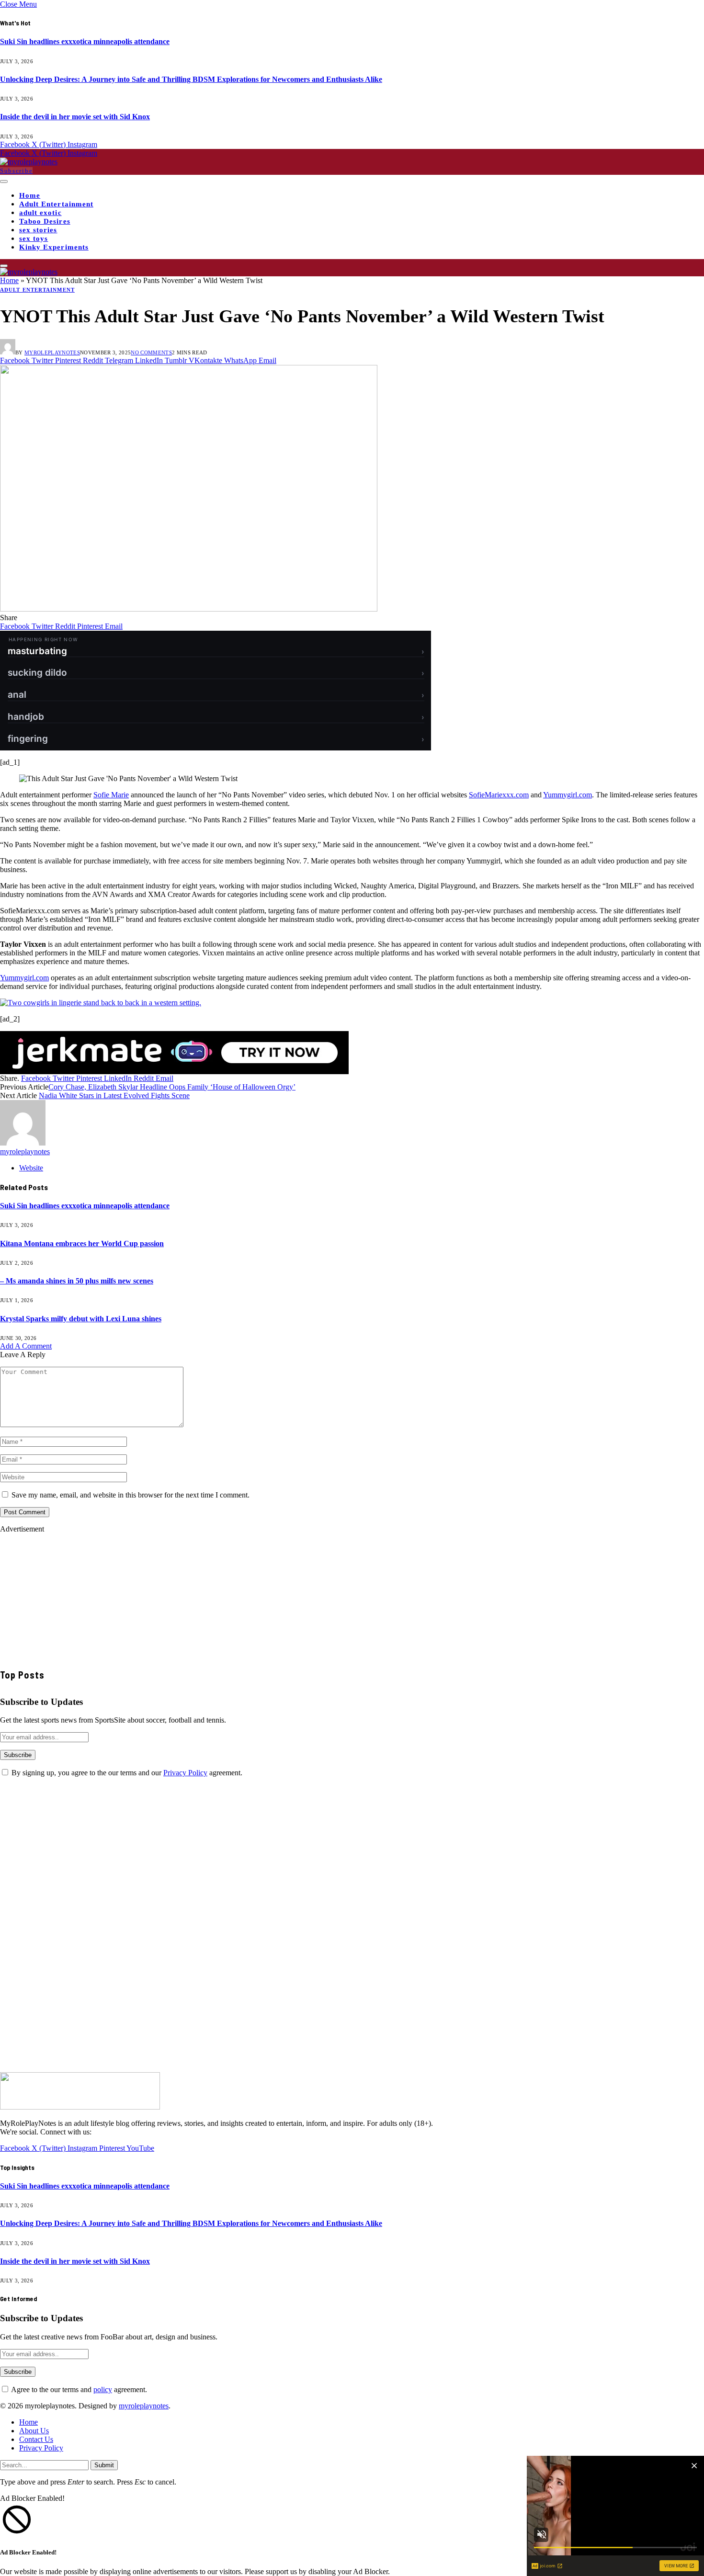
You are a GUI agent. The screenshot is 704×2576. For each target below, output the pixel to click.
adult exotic (40, 213)
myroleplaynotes (52, 352)
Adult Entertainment (56, 204)
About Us (34, 2431)
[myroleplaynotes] (29, 162)
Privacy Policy (185, 1773)
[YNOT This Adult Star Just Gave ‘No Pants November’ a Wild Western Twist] (189, 609)
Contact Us (36, 2439)
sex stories (38, 230)
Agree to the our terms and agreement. (78, 2389)
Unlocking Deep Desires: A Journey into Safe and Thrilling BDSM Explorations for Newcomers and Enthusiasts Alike (191, 79)
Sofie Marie (111, 795)
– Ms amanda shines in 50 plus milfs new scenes (77, 1281)
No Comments (151, 352)
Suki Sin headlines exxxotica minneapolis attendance (85, 41)
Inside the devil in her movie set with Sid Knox (75, 117)
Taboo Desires (45, 221)
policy (103, 2389)
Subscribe (16, 171)
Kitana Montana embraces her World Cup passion (82, 1243)
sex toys (34, 238)
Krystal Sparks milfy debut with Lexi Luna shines (81, 1319)
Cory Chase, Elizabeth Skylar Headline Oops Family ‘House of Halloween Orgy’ (172, 1087)
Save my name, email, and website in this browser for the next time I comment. (131, 1495)
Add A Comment (26, 1346)
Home (30, 195)
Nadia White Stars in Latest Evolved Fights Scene (114, 1095)
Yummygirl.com (568, 795)
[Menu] (4, 182)
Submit (104, 2465)
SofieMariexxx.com (499, 795)
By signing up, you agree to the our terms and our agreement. (126, 1773)
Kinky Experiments (54, 247)
